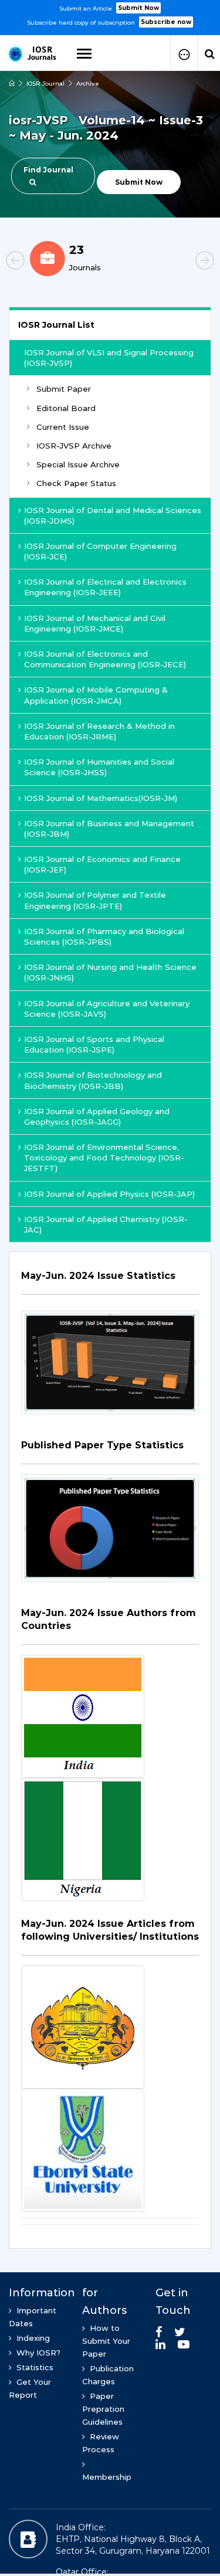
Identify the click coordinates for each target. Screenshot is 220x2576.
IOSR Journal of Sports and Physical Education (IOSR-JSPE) (94, 1044)
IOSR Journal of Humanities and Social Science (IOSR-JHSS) (99, 767)
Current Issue (63, 427)
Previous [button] (35, 262)
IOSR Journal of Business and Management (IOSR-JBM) (109, 829)
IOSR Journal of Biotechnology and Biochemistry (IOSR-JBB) (93, 1080)
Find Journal (48, 170)
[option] (110, 14)
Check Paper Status (76, 483)
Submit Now (138, 8)
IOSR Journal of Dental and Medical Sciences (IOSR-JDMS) (113, 515)
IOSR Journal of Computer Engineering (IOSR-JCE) (100, 551)
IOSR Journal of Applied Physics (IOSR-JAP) (109, 1194)
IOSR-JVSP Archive (74, 446)
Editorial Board (66, 408)
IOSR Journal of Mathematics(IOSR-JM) (101, 798)
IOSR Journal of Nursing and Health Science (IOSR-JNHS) (110, 972)
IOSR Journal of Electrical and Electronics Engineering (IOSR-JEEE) (105, 587)
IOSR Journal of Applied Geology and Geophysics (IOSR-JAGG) (97, 1116)
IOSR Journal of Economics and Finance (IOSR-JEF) (102, 864)
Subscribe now (166, 22)
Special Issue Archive (78, 464)
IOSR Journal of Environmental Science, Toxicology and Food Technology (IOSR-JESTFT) (104, 1158)
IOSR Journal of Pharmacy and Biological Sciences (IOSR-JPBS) (104, 936)
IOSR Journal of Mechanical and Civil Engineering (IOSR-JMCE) (95, 623)
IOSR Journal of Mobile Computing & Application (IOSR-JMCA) (96, 695)
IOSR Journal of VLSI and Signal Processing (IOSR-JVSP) (109, 358)
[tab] (110, 1282)
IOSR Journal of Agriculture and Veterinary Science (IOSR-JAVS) (107, 1009)
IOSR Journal (45, 84)
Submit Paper (64, 389)
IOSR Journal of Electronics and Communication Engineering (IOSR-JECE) (105, 659)
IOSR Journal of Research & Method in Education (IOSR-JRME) (99, 731)
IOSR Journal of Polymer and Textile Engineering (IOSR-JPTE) (95, 900)
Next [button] (185, 262)
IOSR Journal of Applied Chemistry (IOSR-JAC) (106, 1224)
